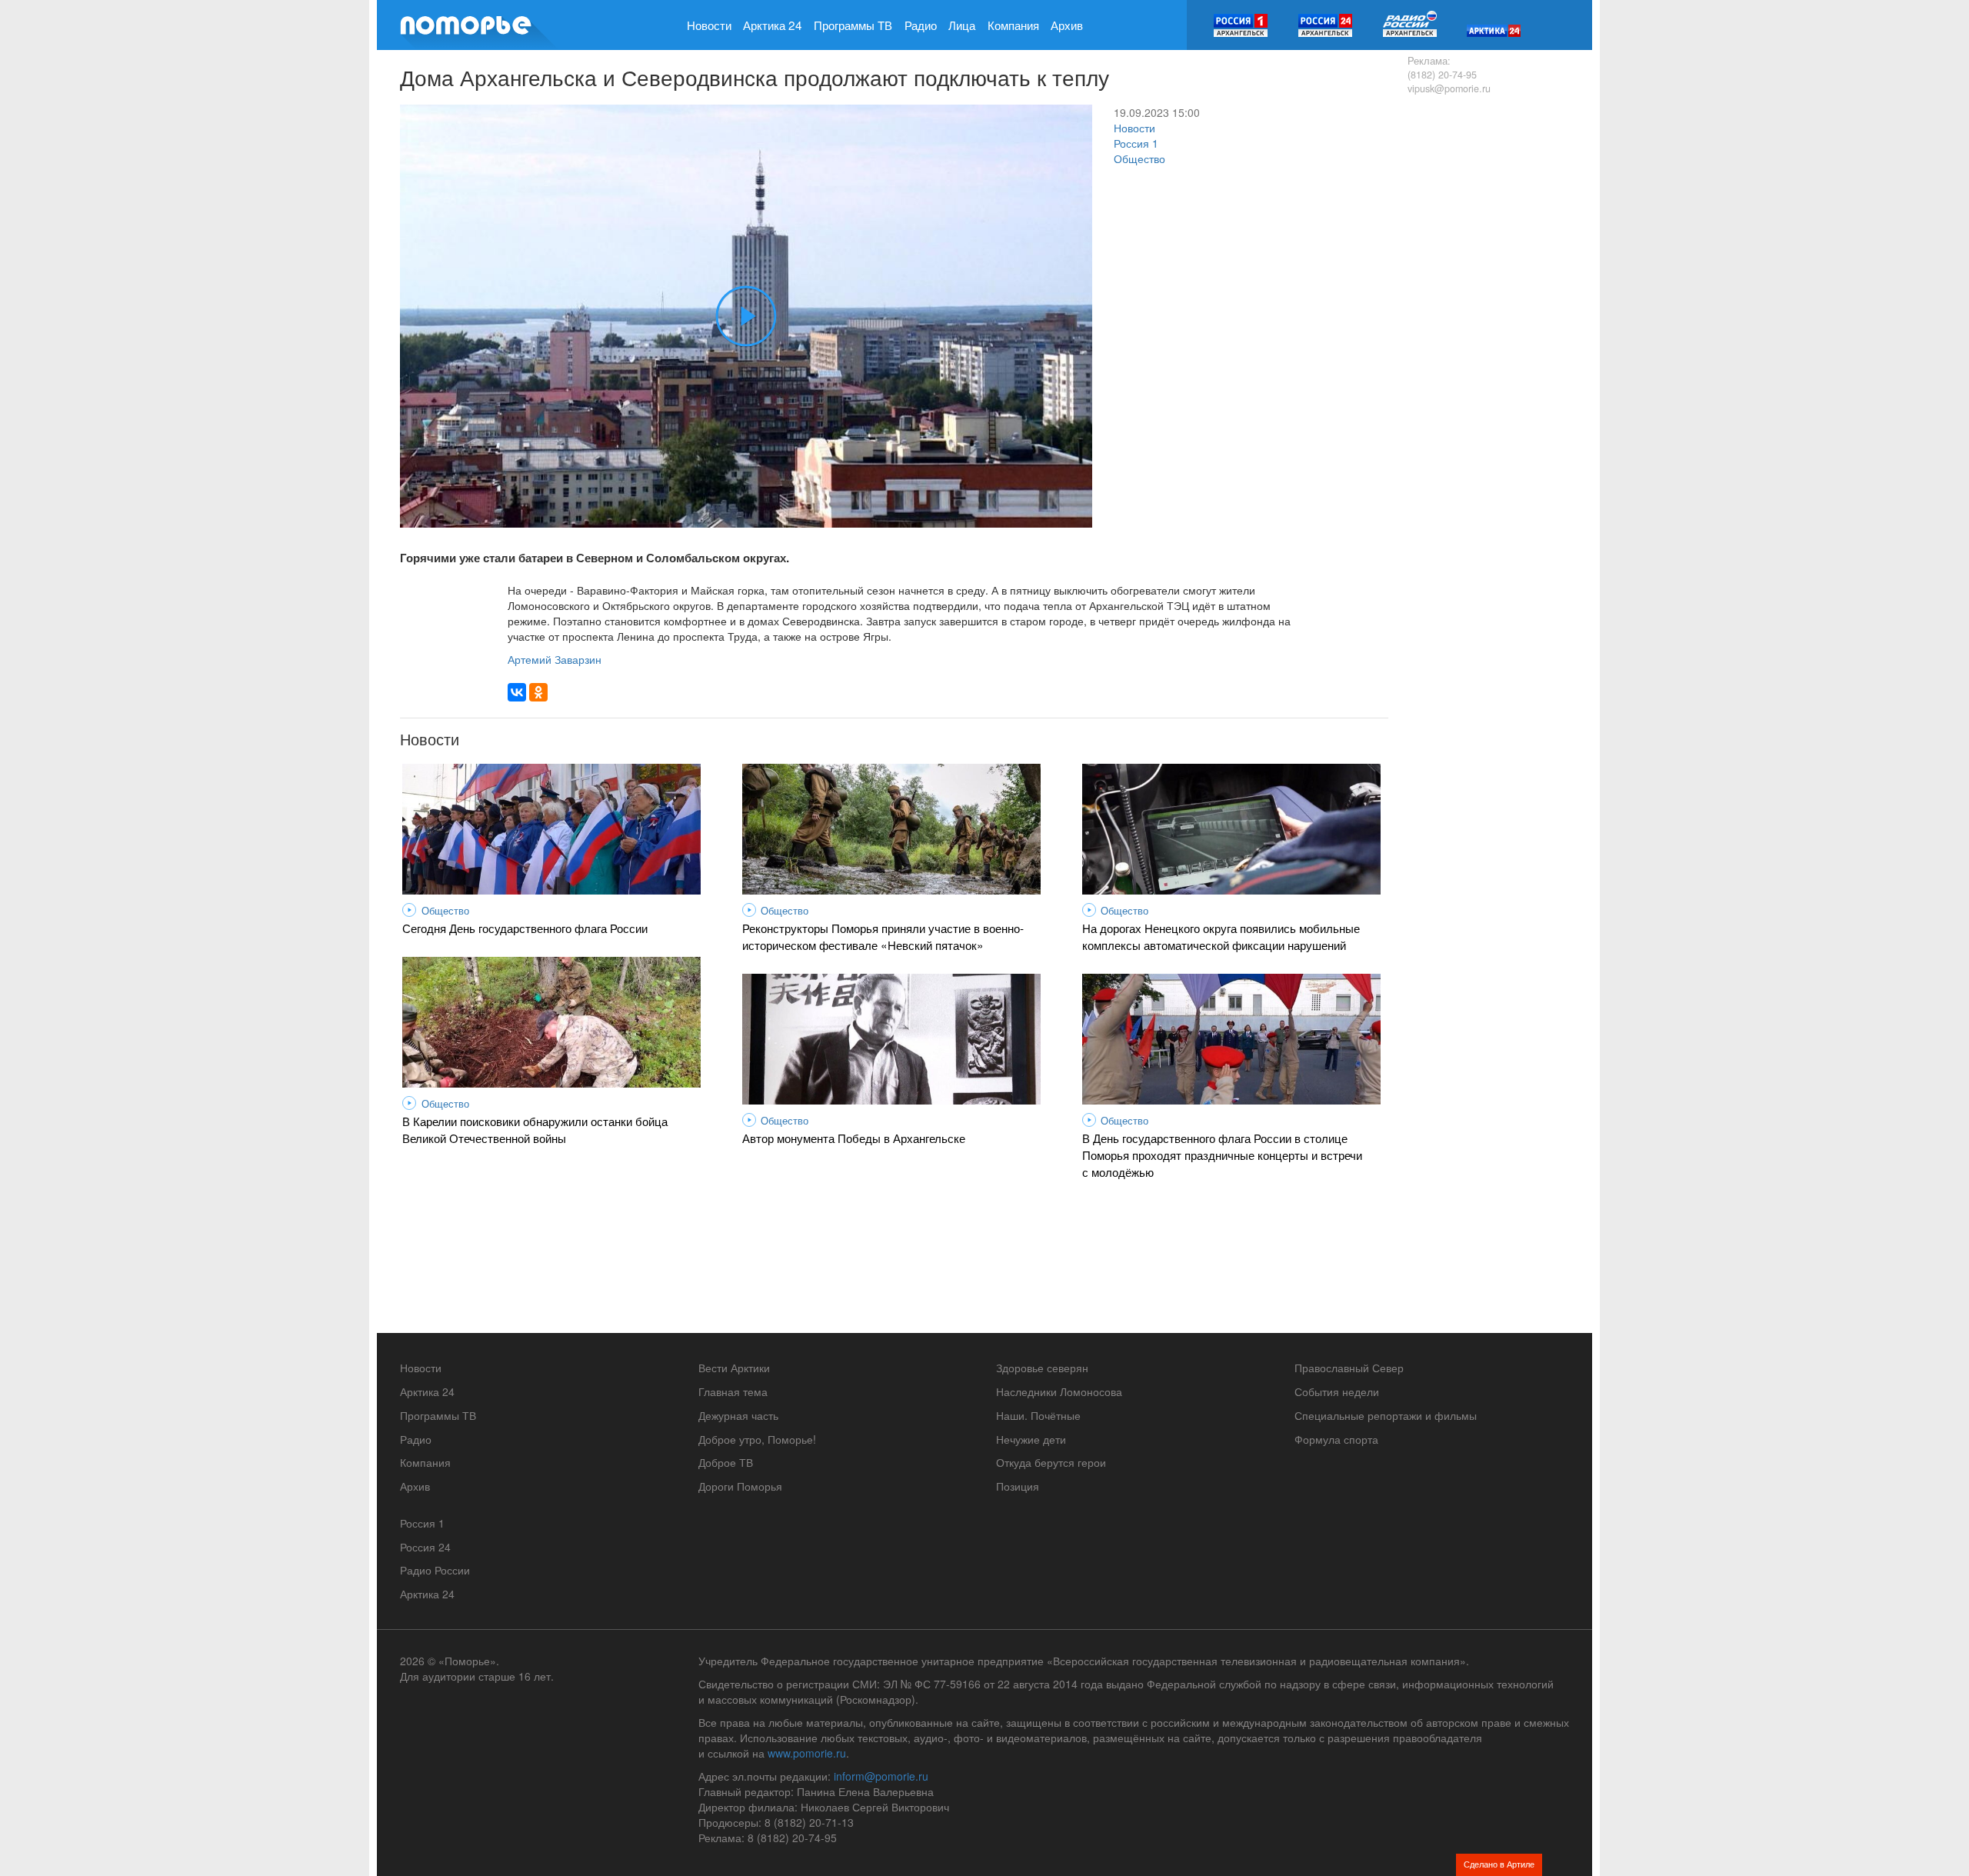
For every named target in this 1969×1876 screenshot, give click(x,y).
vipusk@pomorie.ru (1449, 88)
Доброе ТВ (726, 1462)
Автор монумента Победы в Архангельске (854, 1138)
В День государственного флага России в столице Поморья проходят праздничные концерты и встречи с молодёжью (1222, 1155)
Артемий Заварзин (555, 659)
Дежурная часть (738, 1415)
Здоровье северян (1042, 1368)
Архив (1067, 25)
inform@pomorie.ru (881, 1776)
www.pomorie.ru (807, 1753)
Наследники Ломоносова (1059, 1391)
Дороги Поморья (740, 1486)
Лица (962, 25)
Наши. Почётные (1038, 1415)
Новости (709, 25)
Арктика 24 (773, 25)
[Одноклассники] (538, 692)
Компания (1013, 25)
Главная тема (733, 1391)
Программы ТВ (853, 25)
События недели (1337, 1391)
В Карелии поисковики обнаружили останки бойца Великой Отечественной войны (535, 1129)
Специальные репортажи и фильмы (1386, 1415)
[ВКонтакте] (517, 692)
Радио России (435, 1570)
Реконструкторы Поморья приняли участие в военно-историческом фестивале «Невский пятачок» (883, 936)
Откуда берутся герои (1051, 1462)
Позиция (1018, 1486)
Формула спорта (1336, 1439)
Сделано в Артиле (1499, 1864)
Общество (1139, 158)
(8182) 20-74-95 (1442, 75)
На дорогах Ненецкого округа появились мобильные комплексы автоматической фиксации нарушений (1221, 936)
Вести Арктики (734, 1368)
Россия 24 (425, 1547)
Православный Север (1349, 1368)
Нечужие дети (1031, 1439)
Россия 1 (1136, 143)
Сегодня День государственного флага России (525, 928)
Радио (921, 25)
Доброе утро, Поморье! (757, 1439)
